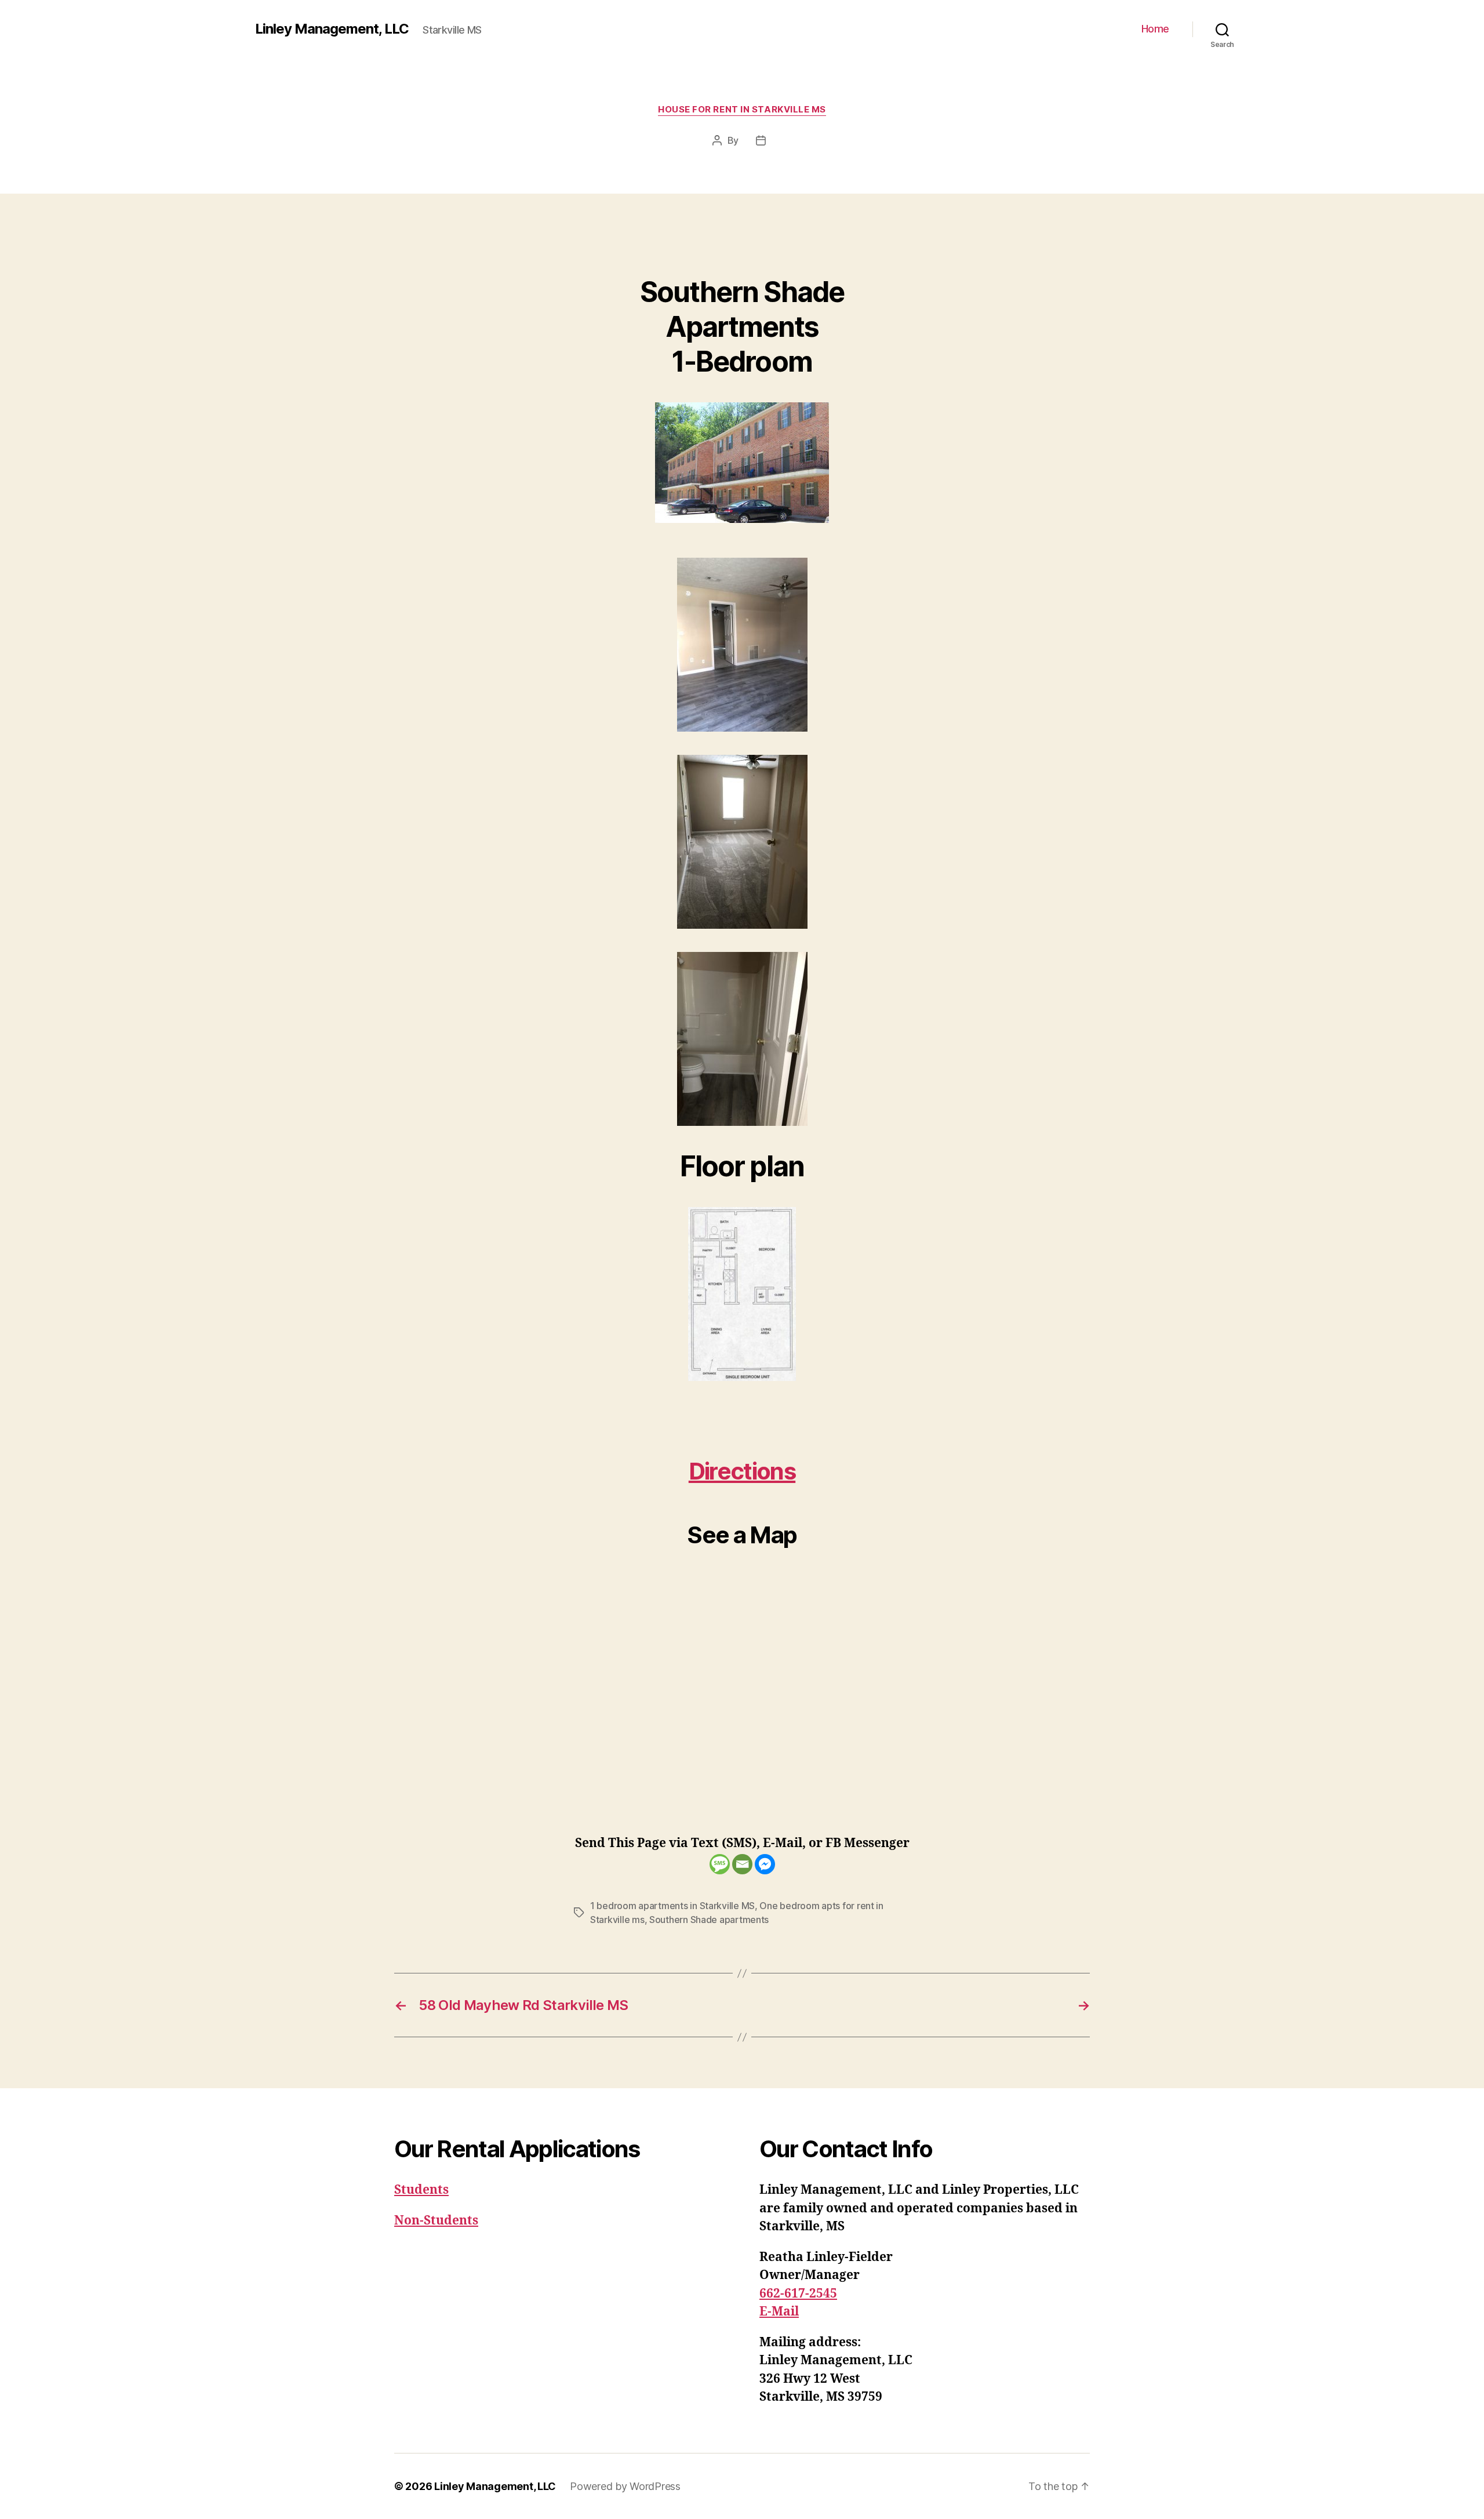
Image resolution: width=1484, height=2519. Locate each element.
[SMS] (720, 1864)
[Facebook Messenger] (765, 1864)
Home (1155, 29)
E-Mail (779, 2312)
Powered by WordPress (625, 2486)
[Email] (742, 1864)
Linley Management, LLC (332, 29)
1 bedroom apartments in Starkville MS (672, 1906)
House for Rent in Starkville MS (742, 110)
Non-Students (436, 2221)
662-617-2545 (798, 2294)
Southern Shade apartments (709, 1920)
